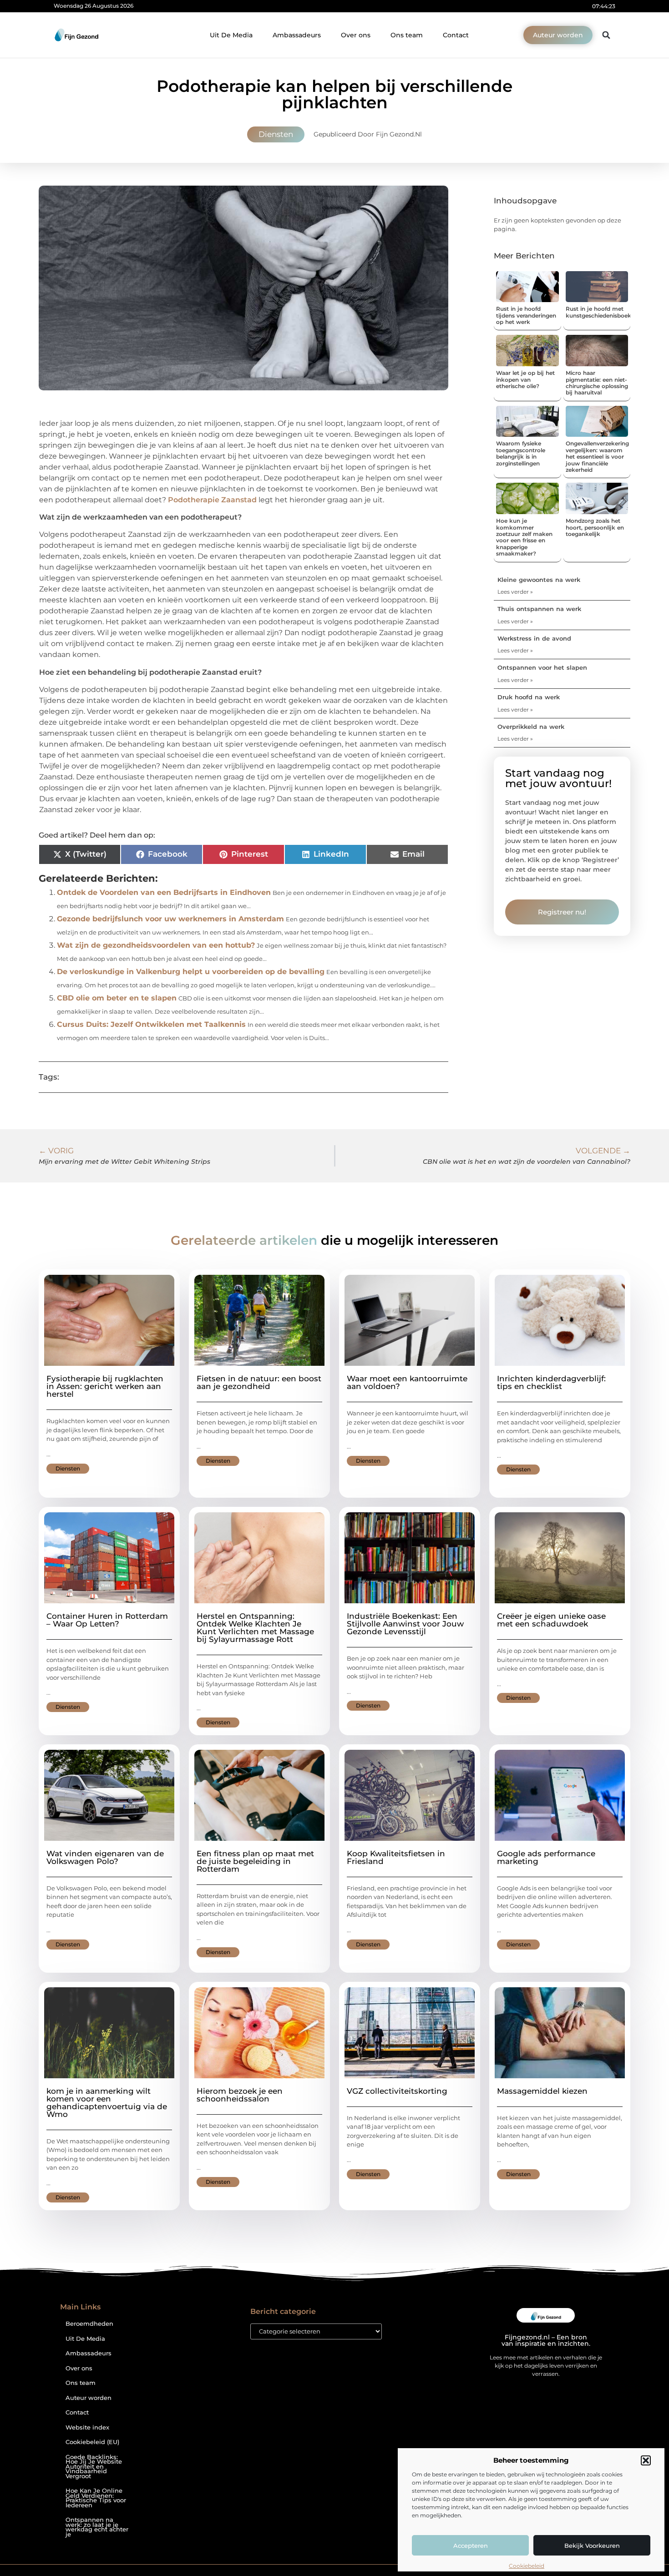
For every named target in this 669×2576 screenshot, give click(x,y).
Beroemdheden (89, 2324)
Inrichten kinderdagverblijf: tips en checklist (551, 1382)
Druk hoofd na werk (529, 697)
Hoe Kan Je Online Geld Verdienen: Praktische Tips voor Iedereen (96, 2498)
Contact (456, 35)
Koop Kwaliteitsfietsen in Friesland (396, 1857)
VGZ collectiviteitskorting (397, 2091)
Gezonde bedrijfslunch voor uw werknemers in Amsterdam (170, 919)
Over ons (356, 35)
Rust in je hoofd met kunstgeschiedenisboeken (602, 312)
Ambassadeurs (297, 35)
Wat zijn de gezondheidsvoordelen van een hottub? (156, 945)
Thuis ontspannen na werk (539, 609)
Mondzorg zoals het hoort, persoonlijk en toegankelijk (595, 527)
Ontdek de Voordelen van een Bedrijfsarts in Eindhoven (164, 892)
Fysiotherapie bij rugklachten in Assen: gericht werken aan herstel (105, 1386)
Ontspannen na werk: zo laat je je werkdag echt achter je (97, 2527)
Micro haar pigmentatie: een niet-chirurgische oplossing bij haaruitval (597, 383)
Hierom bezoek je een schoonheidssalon (240, 2095)
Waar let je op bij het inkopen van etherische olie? (525, 379)
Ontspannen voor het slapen (542, 667)
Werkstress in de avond (534, 638)
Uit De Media (231, 35)
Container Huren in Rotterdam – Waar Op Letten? (107, 1620)
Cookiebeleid (527, 2566)
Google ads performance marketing (546, 1857)
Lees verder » (515, 592)
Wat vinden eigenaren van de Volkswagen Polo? (105, 1857)
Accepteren (471, 2546)
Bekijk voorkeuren (592, 2546)
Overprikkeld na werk (531, 727)
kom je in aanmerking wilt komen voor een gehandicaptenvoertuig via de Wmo (107, 2103)
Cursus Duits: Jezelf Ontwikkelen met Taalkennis (151, 1024)
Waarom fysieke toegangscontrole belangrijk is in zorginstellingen (521, 453)
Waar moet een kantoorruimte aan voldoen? (407, 1382)
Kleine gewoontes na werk (539, 580)
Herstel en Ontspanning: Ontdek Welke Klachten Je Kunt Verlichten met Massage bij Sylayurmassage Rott (255, 1628)
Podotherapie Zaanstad (212, 500)
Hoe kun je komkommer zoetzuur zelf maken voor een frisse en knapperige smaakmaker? (524, 537)
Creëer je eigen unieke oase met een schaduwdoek (551, 1620)
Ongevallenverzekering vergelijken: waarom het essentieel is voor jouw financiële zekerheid (597, 457)
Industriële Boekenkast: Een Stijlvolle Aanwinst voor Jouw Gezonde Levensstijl (405, 1624)
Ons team (407, 35)
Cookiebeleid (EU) (92, 2442)
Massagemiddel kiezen (542, 2091)
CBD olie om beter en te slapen (117, 998)
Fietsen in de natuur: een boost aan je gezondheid (259, 1382)
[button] (646, 2460)
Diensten (276, 134)
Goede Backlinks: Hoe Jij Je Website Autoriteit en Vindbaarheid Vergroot (94, 2467)
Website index (87, 2427)
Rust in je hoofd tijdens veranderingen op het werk (526, 315)
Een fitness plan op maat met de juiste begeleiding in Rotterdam (255, 1861)
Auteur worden (89, 2398)
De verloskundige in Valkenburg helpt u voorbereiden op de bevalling (191, 972)
